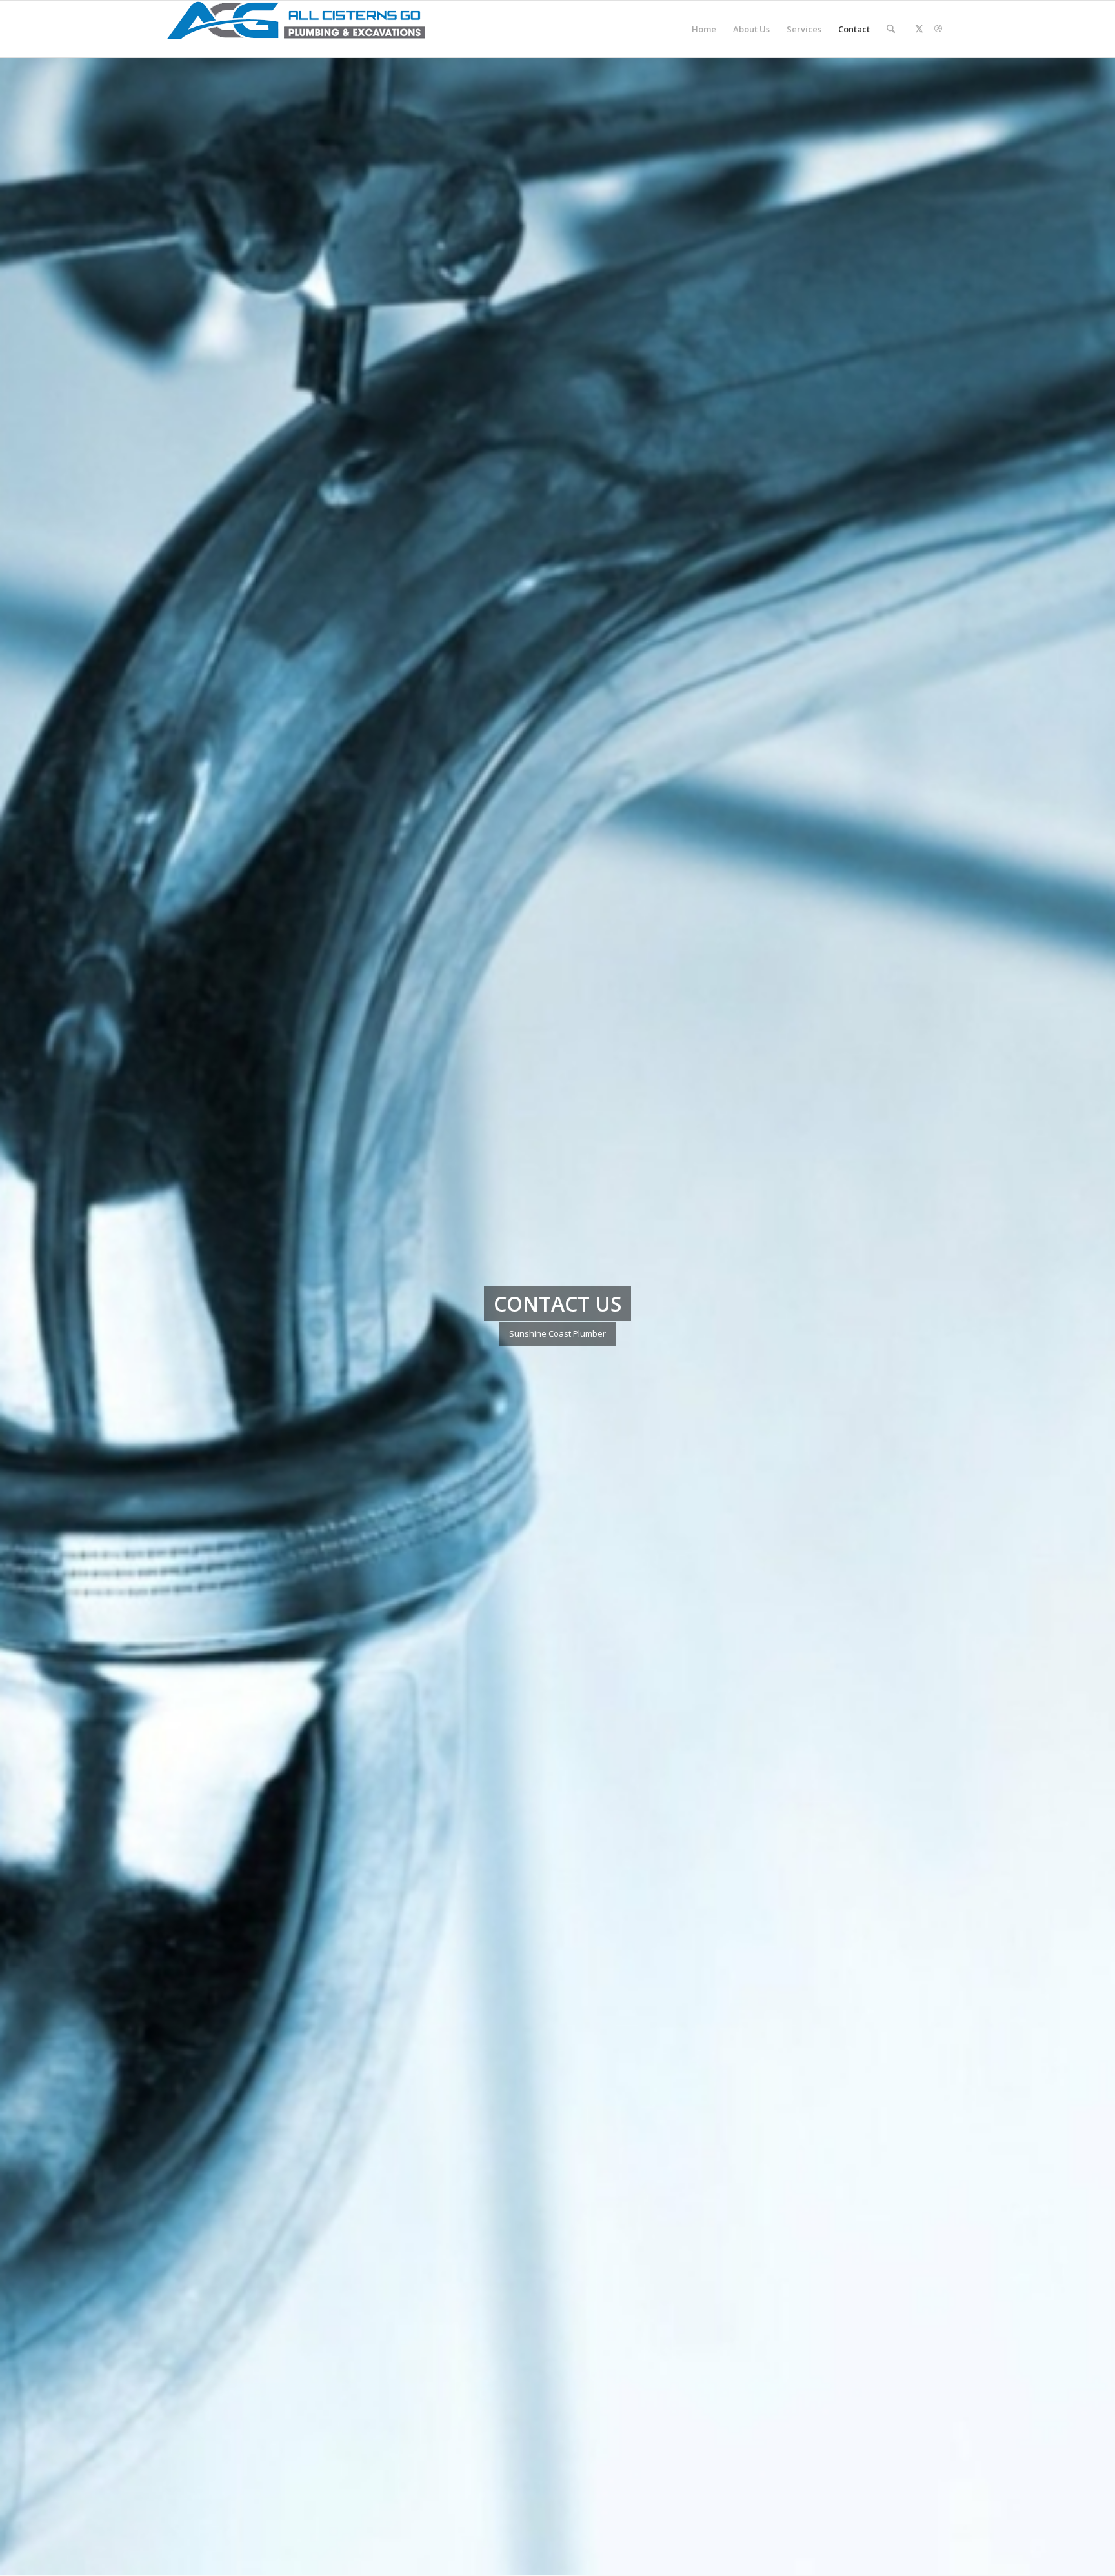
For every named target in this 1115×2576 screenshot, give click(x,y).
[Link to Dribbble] (938, 28)
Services (804, 29)
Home (704, 29)
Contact (854, 29)
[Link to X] (919, 28)
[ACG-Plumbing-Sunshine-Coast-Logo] (296, 29)
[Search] (891, 29)
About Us (751, 29)
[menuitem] (891, 29)
